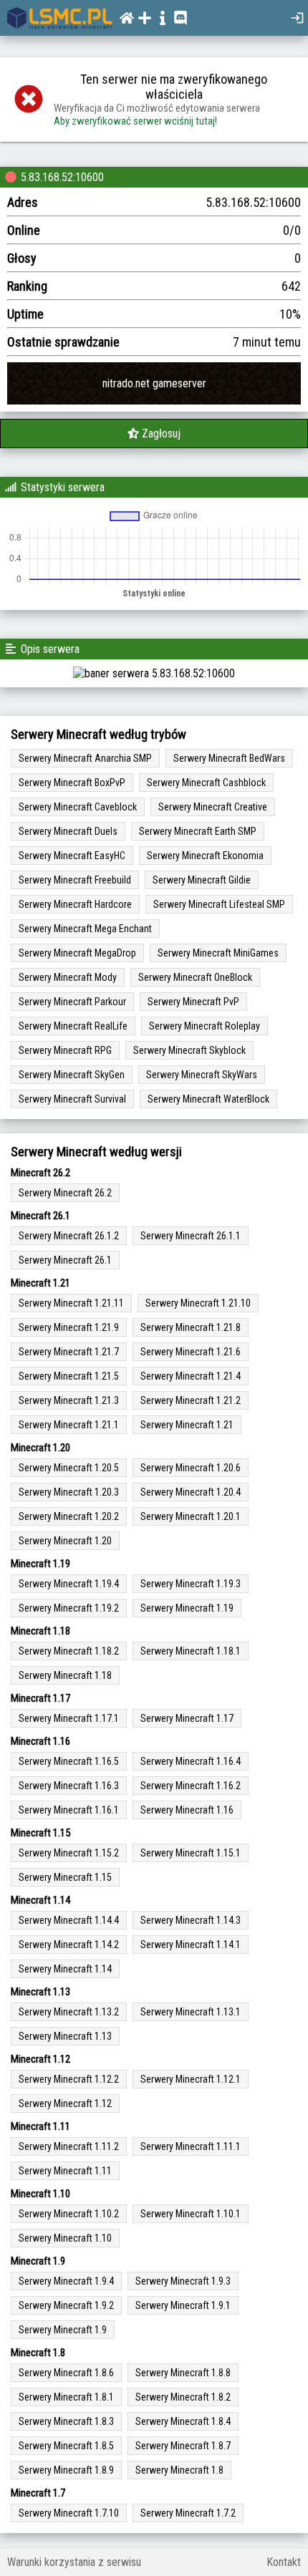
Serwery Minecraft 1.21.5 (69, 1376)
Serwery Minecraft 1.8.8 (183, 2373)
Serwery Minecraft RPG (65, 1050)
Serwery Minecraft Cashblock (206, 783)
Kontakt (284, 2562)
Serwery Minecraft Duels (68, 831)
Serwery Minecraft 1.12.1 (191, 2079)
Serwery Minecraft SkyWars (202, 1075)
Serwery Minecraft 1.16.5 (69, 1761)
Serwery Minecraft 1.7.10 (69, 2513)
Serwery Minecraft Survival (72, 1099)
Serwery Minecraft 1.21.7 (69, 1352)
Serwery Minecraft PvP (193, 1002)
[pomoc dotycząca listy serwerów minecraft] (164, 18)
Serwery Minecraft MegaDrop (77, 953)
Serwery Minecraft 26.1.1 (191, 1236)
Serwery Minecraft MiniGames (218, 953)
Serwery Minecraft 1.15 (65, 1877)
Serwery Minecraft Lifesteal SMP (219, 904)
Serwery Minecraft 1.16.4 (191, 1761)
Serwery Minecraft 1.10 (65, 2238)
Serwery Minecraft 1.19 (187, 1608)
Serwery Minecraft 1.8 (179, 2470)
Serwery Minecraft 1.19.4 (69, 1584)
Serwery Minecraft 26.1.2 (69, 1236)
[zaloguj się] (299, 18)
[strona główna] (60, 18)
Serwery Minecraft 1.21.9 (69, 1327)
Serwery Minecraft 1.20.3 (69, 1492)
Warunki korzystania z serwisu (74, 2562)
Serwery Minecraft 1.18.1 (191, 1651)
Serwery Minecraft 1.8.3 (66, 2421)
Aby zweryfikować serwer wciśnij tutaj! (135, 121)
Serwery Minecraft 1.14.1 (191, 1945)
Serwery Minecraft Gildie (202, 880)
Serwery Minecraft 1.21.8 (191, 1327)
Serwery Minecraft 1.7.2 (188, 2513)
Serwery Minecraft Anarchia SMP (85, 758)
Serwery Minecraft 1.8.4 (183, 2421)
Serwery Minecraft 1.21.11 (71, 1303)
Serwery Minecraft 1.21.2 (191, 1400)
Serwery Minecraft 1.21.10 (198, 1303)
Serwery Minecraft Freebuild (75, 880)
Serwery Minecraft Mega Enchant (85, 929)
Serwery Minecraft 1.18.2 (69, 1651)
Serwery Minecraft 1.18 (65, 1675)
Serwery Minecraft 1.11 (65, 2171)
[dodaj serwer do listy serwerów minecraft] (146, 18)
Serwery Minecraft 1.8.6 (66, 2373)
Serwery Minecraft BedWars (229, 758)
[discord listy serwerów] (182, 18)
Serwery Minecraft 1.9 (63, 2330)
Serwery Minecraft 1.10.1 (191, 2214)
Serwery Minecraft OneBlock (195, 977)
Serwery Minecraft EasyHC (72, 856)
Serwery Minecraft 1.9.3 (183, 2281)
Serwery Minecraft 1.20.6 (191, 1468)
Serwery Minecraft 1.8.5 (66, 2446)
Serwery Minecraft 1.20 (65, 1541)
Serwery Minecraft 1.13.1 (191, 2012)
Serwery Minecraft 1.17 (187, 1718)
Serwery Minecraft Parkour (72, 1002)
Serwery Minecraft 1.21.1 (69, 1425)
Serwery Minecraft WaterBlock (208, 1099)
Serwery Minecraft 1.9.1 (183, 2305)
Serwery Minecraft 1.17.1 (69, 1718)
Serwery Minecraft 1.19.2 (69, 1608)
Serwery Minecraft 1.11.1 (191, 2146)
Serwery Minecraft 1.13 (65, 2036)
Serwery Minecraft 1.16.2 (191, 1786)
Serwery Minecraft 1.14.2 (69, 1945)
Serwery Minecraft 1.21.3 (69, 1400)
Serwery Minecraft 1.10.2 (69, 2214)
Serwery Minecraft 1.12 (65, 2103)
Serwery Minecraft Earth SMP (198, 831)
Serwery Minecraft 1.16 (187, 1810)
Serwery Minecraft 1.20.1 (191, 1516)
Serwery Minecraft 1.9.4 (66, 2281)
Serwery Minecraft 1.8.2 (183, 2397)
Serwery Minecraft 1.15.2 (69, 1853)
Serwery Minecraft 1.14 (65, 1969)
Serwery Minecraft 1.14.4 (69, 1920)
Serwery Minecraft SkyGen (72, 1075)
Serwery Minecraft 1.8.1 (66, 2397)
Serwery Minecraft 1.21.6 (191, 1352)
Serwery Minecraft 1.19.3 (191, 1584)
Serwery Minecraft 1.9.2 (66, 2305)
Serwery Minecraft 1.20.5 (69, 1468)
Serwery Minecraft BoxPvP (72, 783)
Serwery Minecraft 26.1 (65, 1260)
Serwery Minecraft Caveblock (78, 807)
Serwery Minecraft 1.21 (187, 1425)
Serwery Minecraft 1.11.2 (69, 2146)
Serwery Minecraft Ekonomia (205, 856)
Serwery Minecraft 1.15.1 (191, 1853)
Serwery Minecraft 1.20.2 (69, 1516)
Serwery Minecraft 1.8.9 (66, 2470)
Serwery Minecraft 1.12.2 (69, 2079)
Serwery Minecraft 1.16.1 (69, 1810)
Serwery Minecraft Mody (68, 977)
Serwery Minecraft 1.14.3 (191, 1920)
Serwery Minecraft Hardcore (75, 904)
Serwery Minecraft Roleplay (204, 1026)
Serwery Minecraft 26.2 (65, 1193)
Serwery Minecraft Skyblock (189, 1050)
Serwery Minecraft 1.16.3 (69, 1786)
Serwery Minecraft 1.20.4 (191, 1492)
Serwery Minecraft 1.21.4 (191, 1376)
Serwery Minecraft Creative (213, 807)
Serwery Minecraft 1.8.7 (183, 2446)
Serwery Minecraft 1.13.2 (69, 2012)
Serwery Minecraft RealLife (73, 1026)
